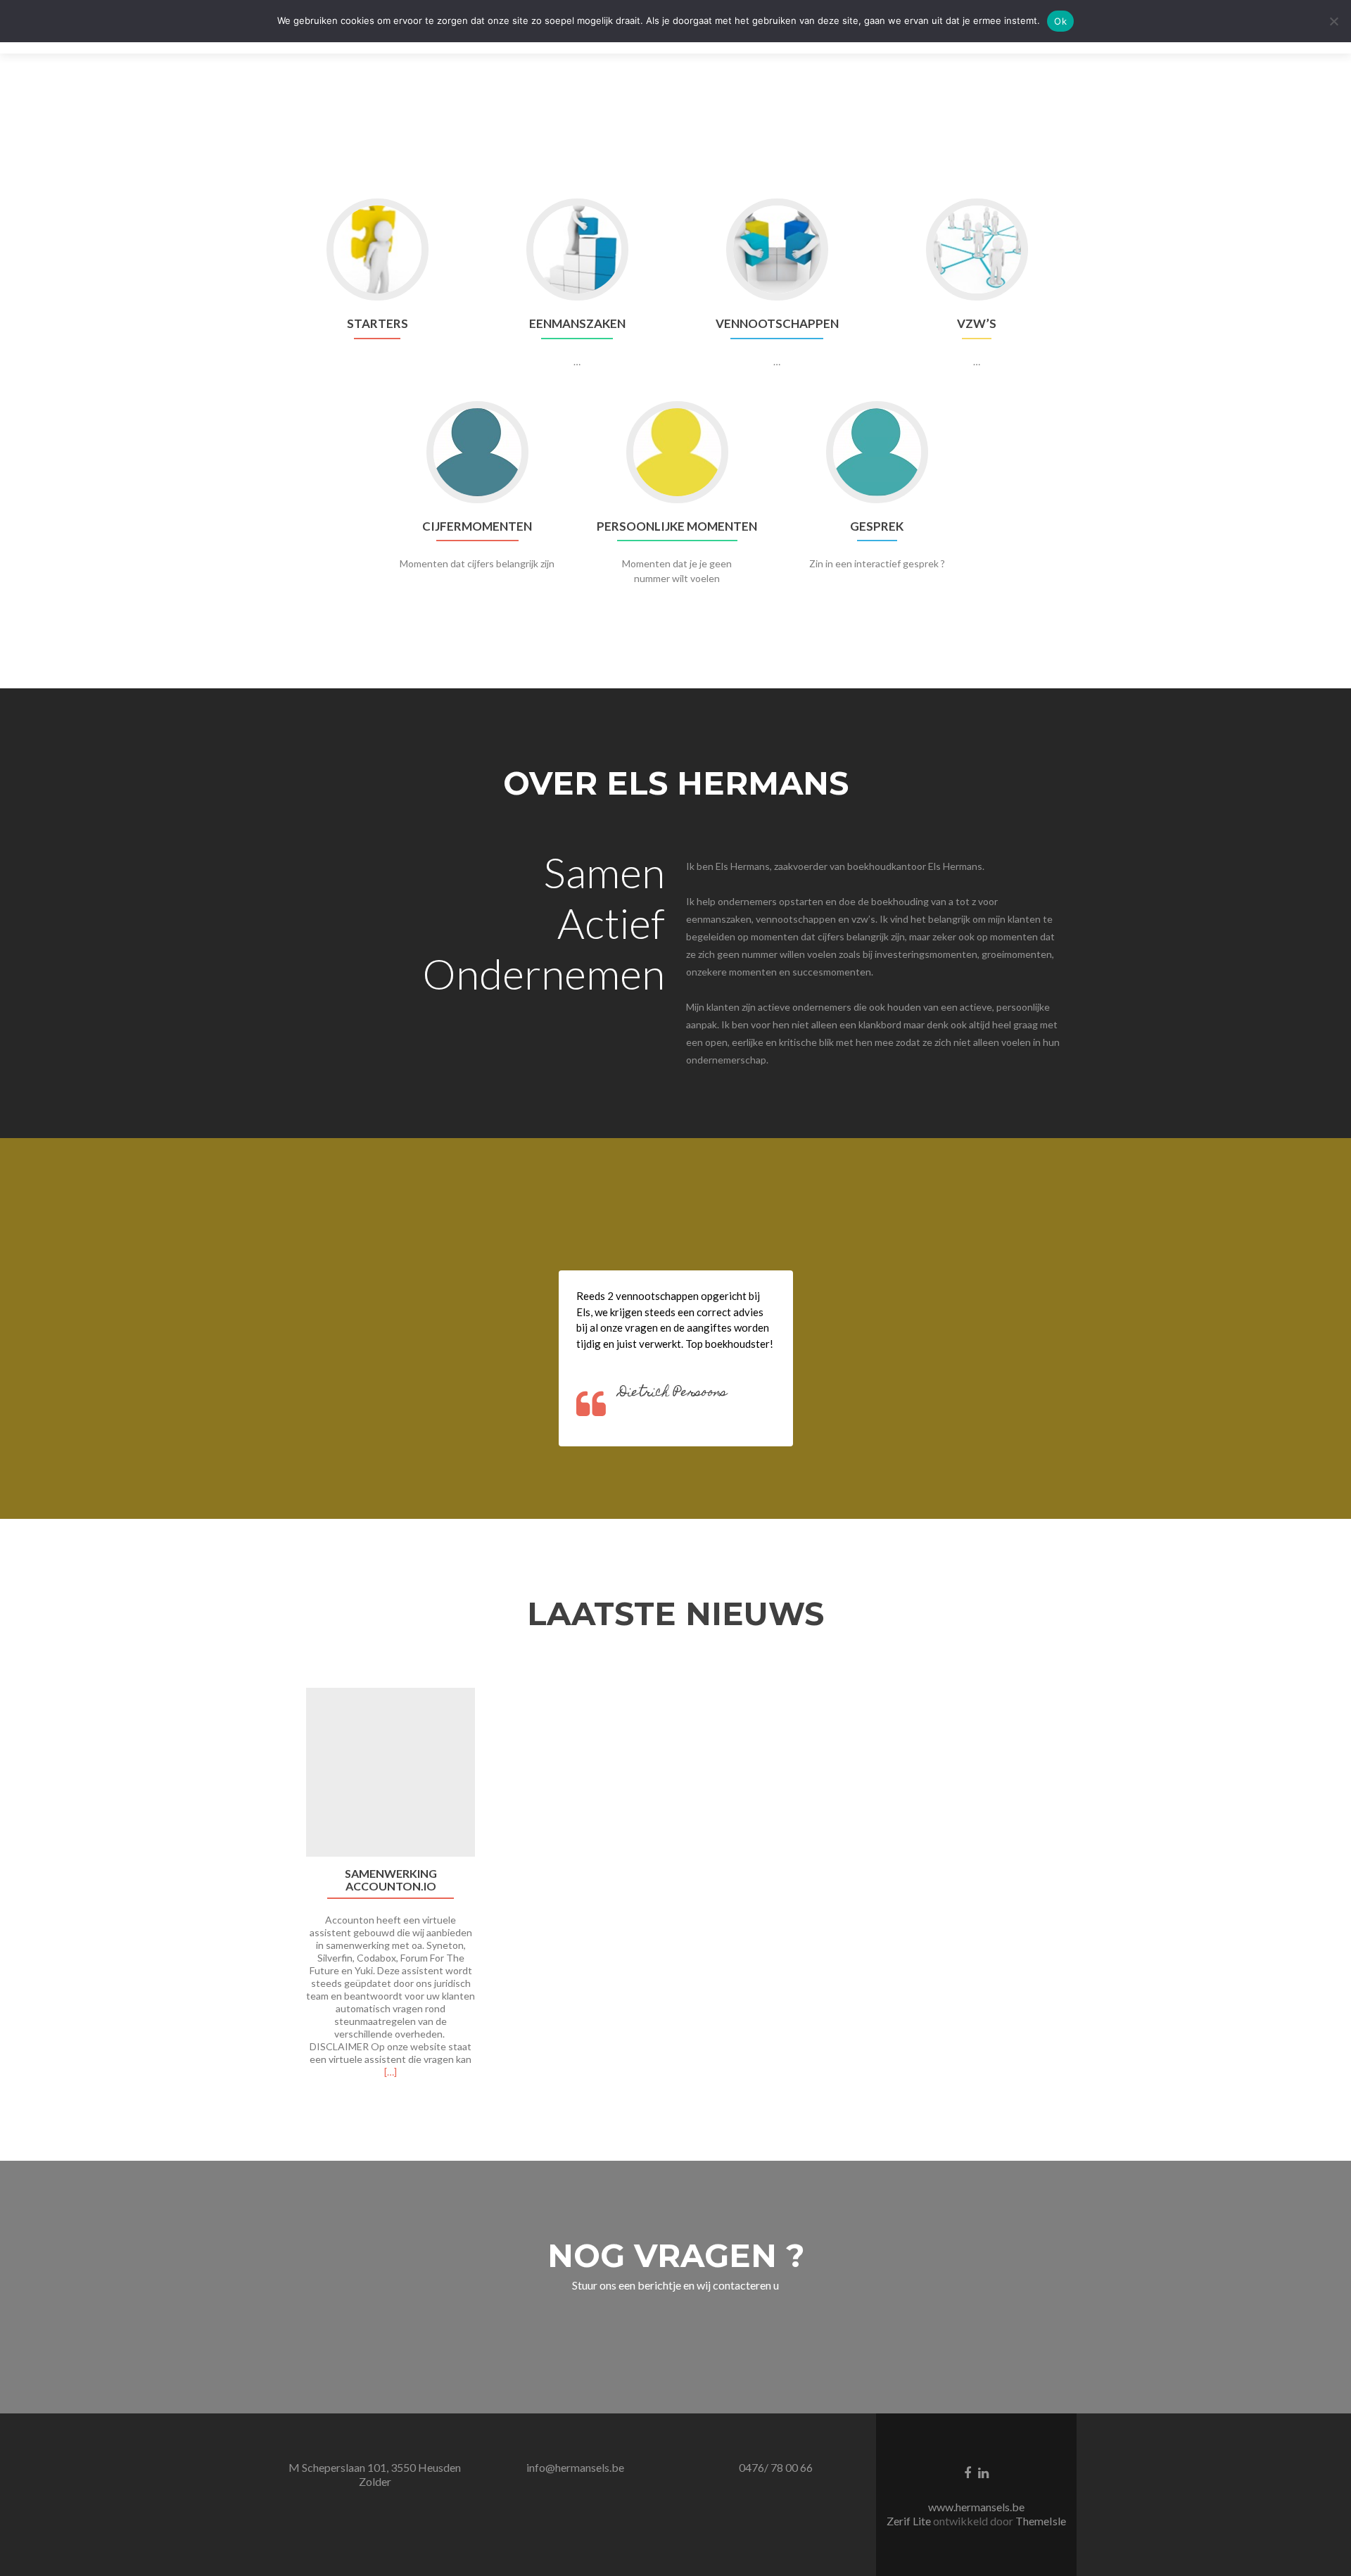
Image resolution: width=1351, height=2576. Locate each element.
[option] (675, 1890)
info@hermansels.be (575, 2467)
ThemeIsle (1041, 2521)
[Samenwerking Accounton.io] (391, 1772)
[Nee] (1333, 21)
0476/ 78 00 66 (776, 2467)
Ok (1060, 21)
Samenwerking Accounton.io (391, 1880)
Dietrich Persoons (673, 1393)
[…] (391, 2072)
